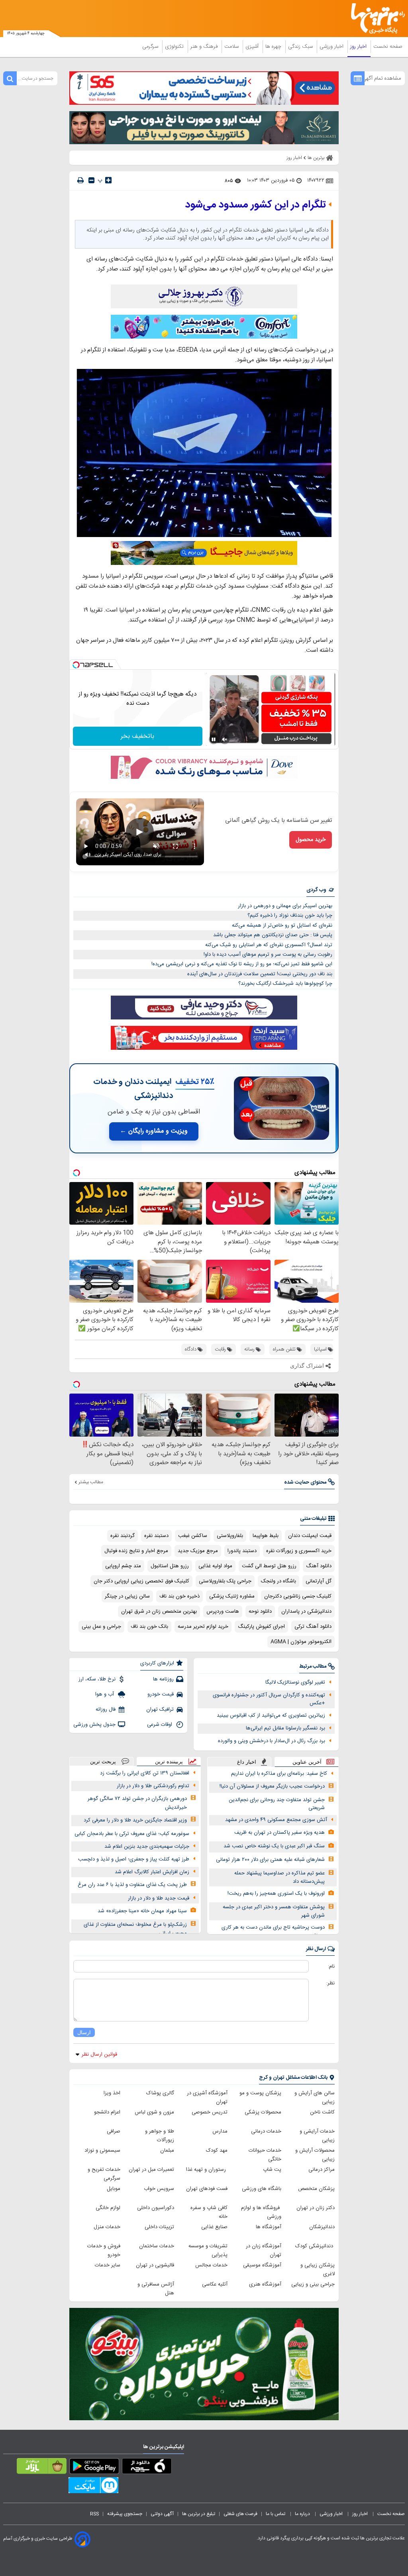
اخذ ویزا (112, 2093)
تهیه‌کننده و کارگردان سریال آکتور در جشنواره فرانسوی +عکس (269, 1699)
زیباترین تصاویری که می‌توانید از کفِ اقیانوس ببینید (271, 1715)
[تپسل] (76, 665)
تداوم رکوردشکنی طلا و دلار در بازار (153, 1786)
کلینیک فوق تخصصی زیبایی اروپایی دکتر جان (141, 1581)
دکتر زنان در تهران (316, 2208)
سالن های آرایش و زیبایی (315, 2098)
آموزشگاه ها (269, 2227)
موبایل (114, 2189)
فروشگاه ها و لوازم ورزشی (261, 2212)
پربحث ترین (103, 1761)
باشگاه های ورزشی (262, 2189)
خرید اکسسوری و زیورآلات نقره (299, 1551)
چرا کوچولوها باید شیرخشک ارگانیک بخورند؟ (285, 984)
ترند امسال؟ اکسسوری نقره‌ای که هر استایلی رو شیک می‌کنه (269, 945)
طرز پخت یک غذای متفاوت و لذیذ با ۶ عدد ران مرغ (132, 1885)
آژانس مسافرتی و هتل (156, 2289)
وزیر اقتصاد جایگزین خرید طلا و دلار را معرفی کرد (135, 1820)
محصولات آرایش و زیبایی (315, 2155)
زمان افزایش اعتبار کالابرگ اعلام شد (152, 1872)
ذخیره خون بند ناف (179, 1596)
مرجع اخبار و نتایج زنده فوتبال (136, 1551)
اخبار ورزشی (332, 47)
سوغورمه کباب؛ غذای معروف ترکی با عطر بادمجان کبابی (132, 1834)
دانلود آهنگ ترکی (313, 1627)
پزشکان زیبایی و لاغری (318, 2270)
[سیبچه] (147, 2468)
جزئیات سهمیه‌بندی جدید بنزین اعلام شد (147, 1847)
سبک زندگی (301, 47)
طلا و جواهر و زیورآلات (160, 2136)
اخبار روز (359, 47)
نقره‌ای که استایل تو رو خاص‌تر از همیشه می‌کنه (282, 925)
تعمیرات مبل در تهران (151, 2170)
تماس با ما (276, 2514)
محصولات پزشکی (263, 2112)
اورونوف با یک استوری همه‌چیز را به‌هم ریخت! (276, 1894)
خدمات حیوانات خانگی (265, 2155)
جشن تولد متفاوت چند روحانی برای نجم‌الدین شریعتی (277, 1804)
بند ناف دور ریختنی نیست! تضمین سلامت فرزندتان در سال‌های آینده (260, 974)
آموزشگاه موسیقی (262, 2265)
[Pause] (214, 739)
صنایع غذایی (214, 2227)
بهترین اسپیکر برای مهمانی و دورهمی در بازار (285, 906)
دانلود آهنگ (319, 1566)
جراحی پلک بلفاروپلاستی (225, 1581)
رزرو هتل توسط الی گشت (269, 1566)
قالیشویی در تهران (155, 2265)
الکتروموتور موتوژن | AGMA (301, 1642)
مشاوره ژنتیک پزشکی (232, 1596)
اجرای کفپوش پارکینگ (261, 1627)
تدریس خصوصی (210, 2112)
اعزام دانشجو (107, 2112)
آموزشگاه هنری (265, 2284)
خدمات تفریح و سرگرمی (104, 2174)
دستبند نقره (156, 1536)
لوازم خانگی (108, 2208)
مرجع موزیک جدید (198, 1551)
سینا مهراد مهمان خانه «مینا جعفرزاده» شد (142, 1911)
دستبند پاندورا (242, 1551)
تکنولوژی (175, 47)
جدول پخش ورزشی (94, 1725)
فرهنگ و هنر (205, 47)
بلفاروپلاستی (230, 1536)
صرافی (114, 2131)
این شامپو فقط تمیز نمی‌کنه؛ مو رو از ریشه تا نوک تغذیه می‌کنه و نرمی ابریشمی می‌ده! (242, 964)
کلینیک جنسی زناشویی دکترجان (298, 1596)
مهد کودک (217, 2151)
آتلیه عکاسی (215, 2284)
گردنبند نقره (123, 1536)
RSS (94, 2514)
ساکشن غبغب (193, 1536)
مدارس (220, 2131)
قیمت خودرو (161, 1694)
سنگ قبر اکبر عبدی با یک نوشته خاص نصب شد (274, 1846)
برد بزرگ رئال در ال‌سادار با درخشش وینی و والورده (272, 1741)
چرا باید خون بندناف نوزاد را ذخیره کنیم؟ (290, 916)
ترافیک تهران (160, 1709)
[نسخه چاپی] (80, 180)
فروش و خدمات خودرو (104, 2251)
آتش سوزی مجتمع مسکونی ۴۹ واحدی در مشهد (276, 1820)
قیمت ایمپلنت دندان (310, 1536)
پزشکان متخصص (316, 2189)
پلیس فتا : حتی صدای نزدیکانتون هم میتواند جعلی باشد (273, 935)
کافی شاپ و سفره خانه (209, 2212)
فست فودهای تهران (207, 2189)
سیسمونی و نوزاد (102, 2151)
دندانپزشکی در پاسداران (306, 1611)
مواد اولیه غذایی (215, 1566)
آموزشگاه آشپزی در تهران (207, 2098)
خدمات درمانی (266, 2131)
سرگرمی (151, 47)
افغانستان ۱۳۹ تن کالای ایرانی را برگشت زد (145, 1773)
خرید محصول (311, 840)
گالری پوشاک (160, 2093)
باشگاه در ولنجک (279, 1581)
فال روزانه (106, 1709)
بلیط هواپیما (266, 1536)
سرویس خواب (159, 2189)
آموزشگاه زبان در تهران (264, 2251)
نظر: (331, 1983)
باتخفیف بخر (137, 736)
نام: (331, 1966)
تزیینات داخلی (159, 2227)
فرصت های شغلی (240, 2514)
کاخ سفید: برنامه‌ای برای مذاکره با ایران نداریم (279, 1774)
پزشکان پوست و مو (260, 2093)
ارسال (84, 2032)
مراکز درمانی (322, 2170)
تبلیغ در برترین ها (199, 2514)
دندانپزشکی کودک (315, 2246)
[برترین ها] (381, 19)
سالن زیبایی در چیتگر (127, 1596)
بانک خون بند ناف (149, 1627)
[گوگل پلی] (94, 2468)
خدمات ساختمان (157, 2246)
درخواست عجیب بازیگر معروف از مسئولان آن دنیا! (272, 1786)
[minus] (91, 180)
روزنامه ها (163, 1679)
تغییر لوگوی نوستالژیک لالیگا (295, 1682)
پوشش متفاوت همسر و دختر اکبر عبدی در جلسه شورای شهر (274, 1911)
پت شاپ (272, 2170)
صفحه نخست (388, 47)
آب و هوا (105, 1694)
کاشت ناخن (322, 2112)
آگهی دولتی (162, 2514)
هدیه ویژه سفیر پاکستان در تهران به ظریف (280, 1833)
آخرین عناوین (307, 1762)
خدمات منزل (107, 2227)
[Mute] (225, 739)
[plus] (108, 180)
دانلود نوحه (260, 1611)
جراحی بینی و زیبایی (313, 2284)
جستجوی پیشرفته (125, 2514)
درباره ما (303, 2514)
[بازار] (42, 2468)
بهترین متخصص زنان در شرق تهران (159, 1611)
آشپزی (253, 47)
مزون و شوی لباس (154, 2112)
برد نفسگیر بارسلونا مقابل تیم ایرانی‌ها (285, 1728)
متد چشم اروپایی (123, 1566)
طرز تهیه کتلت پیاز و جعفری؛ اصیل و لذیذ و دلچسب (134, 1859)
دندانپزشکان (322, 2227)
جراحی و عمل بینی (101, 1627)
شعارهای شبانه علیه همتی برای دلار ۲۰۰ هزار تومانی (270, 1860)
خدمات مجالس (211, 2265)
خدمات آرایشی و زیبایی (317, 2136)
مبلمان (167, 2151)
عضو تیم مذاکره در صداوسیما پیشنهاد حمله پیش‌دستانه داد (280, 1877)
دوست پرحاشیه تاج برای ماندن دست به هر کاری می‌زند (273, 1932)
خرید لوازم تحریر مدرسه (203, 1627)
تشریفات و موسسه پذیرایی (208, 2251)
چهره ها (274, 47)
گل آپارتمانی (319, 1581)
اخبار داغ (247, 1762)
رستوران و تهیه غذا (207, 2170)
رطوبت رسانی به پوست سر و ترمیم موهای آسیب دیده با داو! (268, 955)
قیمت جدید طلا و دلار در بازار (159, 1898)
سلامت (232, 47)
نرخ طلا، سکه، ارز (97, 1679)
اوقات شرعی (160, 1725)
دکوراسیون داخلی (156, 2208)
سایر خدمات (108, 2265)
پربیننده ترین (169, 1761)
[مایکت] (93, 2487)
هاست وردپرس (223, 1611)
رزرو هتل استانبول (170, 1566)
